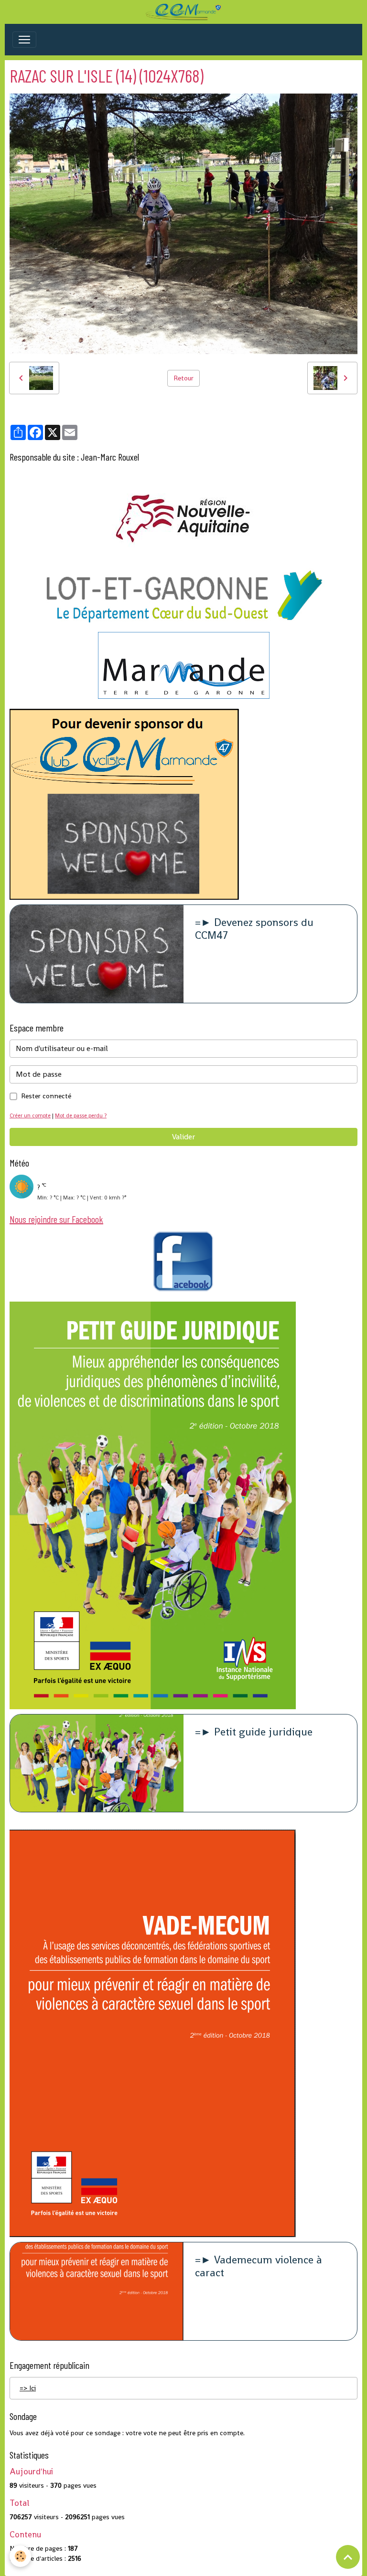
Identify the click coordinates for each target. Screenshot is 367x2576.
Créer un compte (30, 1115)
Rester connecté (46, 1096)
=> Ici (28, 2388)
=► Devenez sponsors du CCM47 (254, 929)
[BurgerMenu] (24, 40)
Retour (183, 378)
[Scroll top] (348, 2557)
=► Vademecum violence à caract (259, 2267)
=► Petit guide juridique (254, 1732)
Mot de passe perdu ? (81, 1115)
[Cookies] (20, 2556)
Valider (183, 1137)
